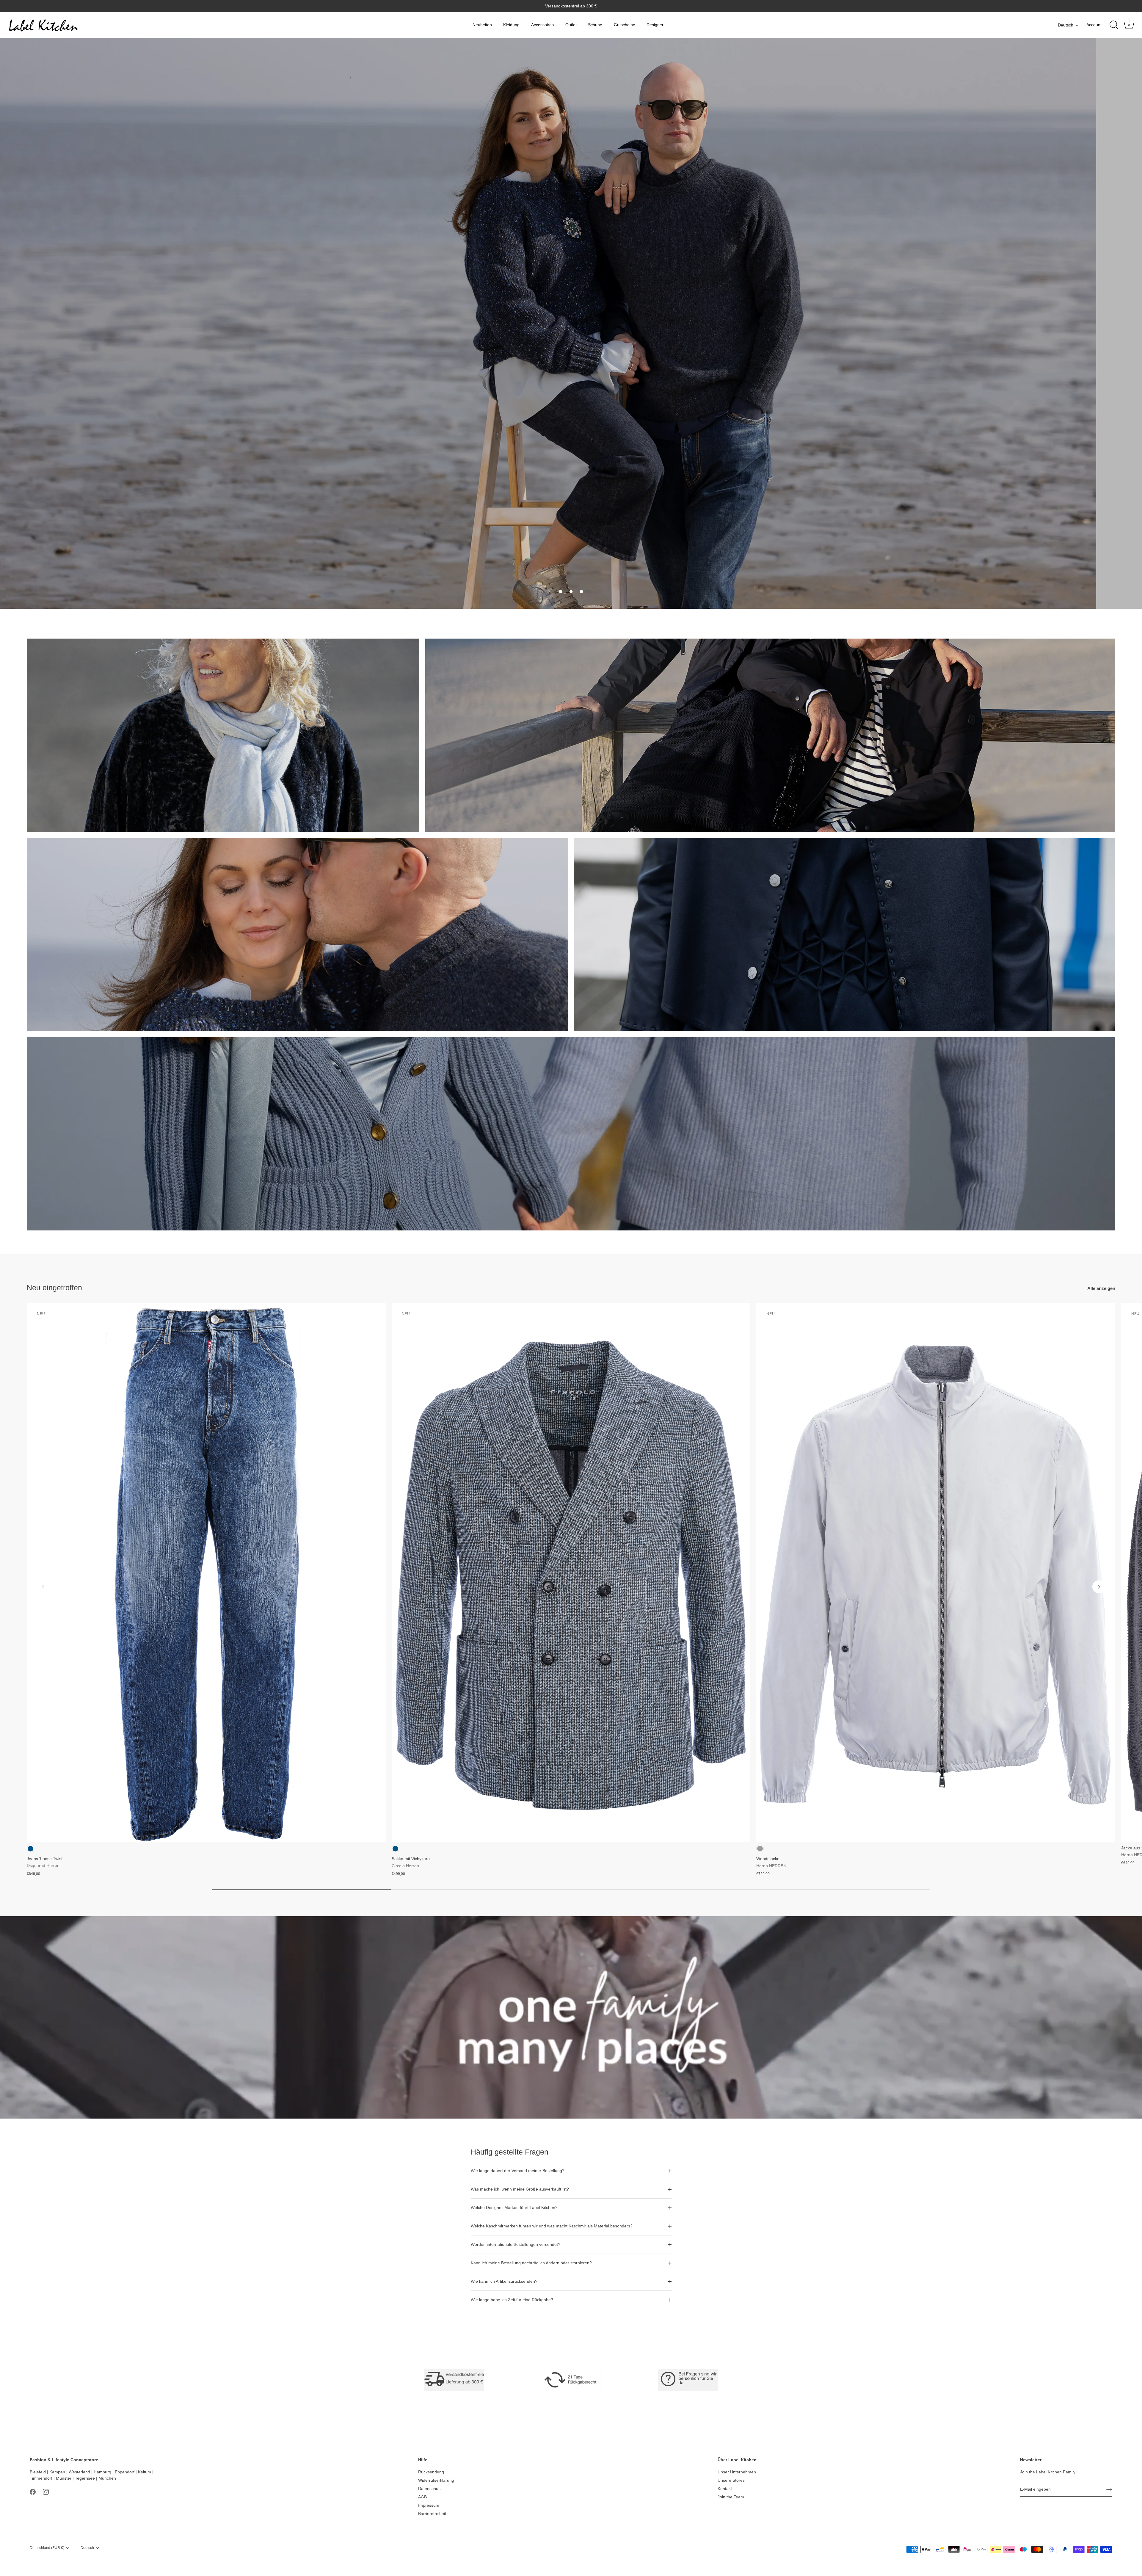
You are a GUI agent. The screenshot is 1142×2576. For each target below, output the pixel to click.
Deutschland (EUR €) (47, 2548)
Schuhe (595, 25)
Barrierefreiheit (432, 2514)
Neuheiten (482, 25)
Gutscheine (625, 25)
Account (1094, 25)
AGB (422, 2497)
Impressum (429, 2505)
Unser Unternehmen (737, 2472)
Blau (30, 1849)
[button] (561, 592)
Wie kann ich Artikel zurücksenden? (504, 2281)
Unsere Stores (731, 2480)
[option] (571, 323)
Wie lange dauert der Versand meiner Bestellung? (518, 2171)
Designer (655, 25)
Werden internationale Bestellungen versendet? (516, 2244)
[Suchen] (1114, 25)
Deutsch (1066, 25)
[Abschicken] (1109, 2489)
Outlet (571, 25)
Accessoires (542, 25)
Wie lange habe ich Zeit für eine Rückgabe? (512, 2300)
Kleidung (511, 25)
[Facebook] (33, 2492)
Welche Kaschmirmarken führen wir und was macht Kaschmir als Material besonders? (552, 2226)
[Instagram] (46, 2492)
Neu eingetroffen (54, 1288)
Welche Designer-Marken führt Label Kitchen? (514, 2207)
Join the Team (731, 2497)
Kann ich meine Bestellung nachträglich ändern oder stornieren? (531, 2263)
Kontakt (725, 2489)
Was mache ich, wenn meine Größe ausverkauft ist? (520, 2189)
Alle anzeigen (1101, 1288)
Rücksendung (431, 2472)
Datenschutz (430, 2489)
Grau (760, 1849)
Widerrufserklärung (436, 2480)
